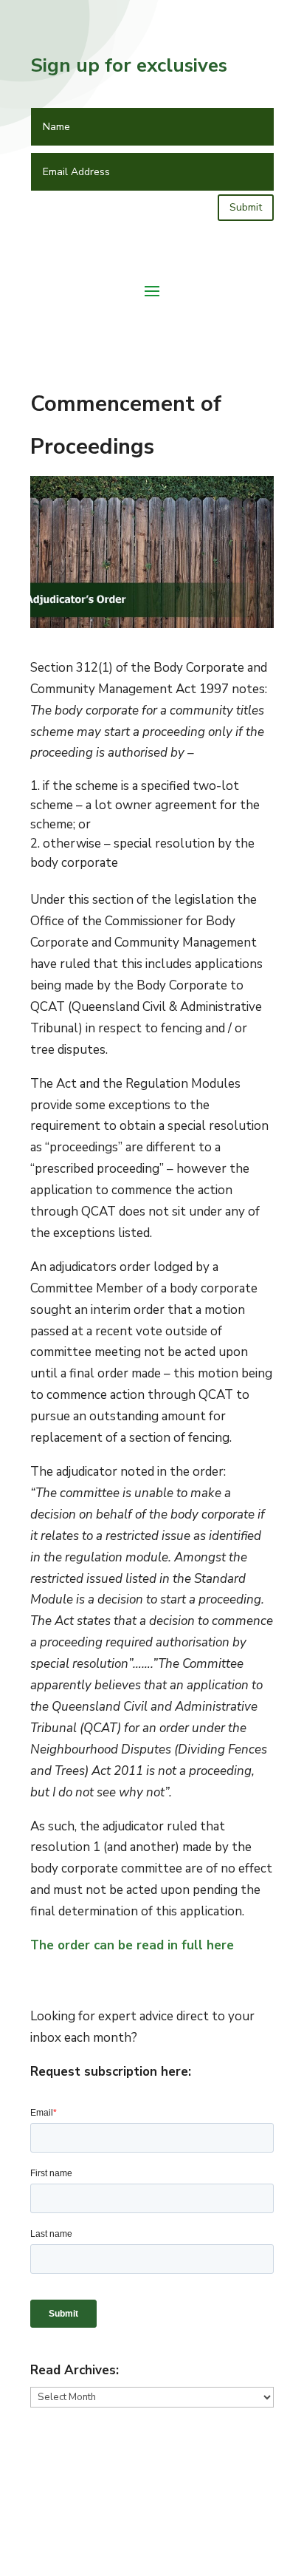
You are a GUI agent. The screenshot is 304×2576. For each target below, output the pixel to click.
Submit (246, 207)
